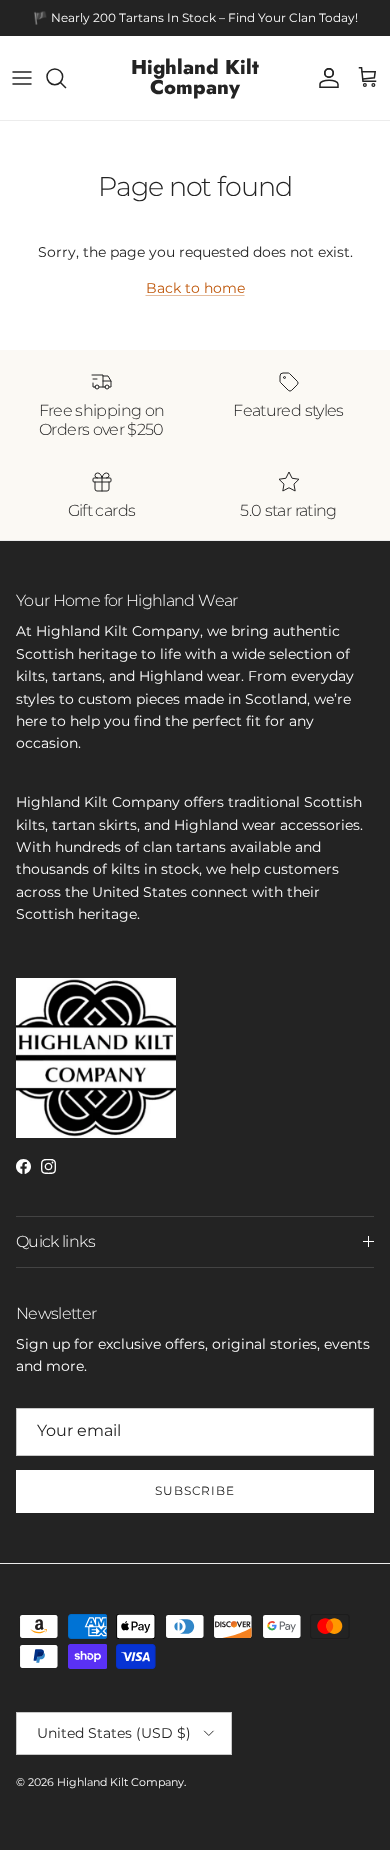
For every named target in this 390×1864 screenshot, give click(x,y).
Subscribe (195, 1490)
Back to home (195, 288)
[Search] (66, 78)
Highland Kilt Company (120, 1782)
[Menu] (22, 78)
